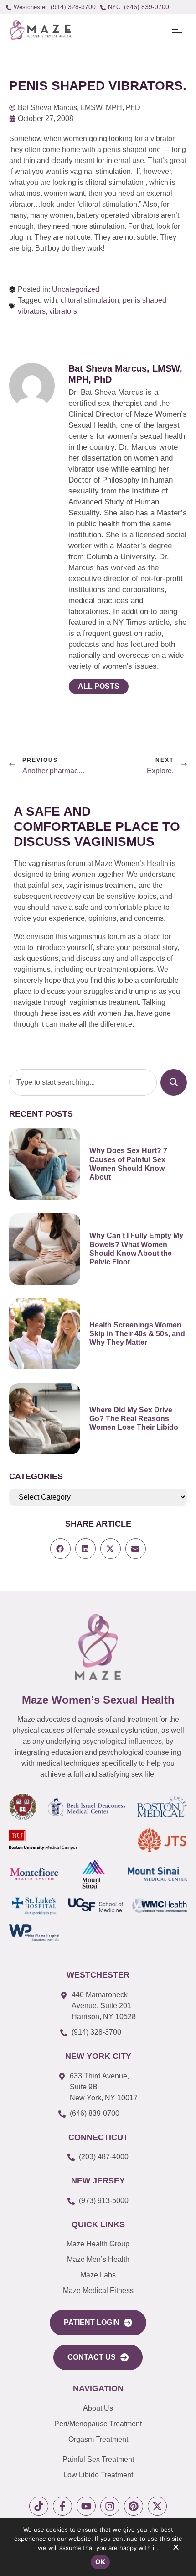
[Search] (174, 1082)
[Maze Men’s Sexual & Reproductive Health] (98, 1647)
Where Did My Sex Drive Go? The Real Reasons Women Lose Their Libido (134, 1419)
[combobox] (83, 1082)
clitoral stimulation (90, 300)
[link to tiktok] (39, 2506)
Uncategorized (76, 289)
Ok (100, 2562)
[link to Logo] (40, 30)
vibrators (63, 311)
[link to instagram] (110, 2506)
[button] (177, 30)
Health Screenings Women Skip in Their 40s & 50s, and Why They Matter (137, 1334)
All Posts (99, 686)
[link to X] (157, 2506)
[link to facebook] (62, 2506)
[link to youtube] (86, 2506)
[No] (175, 2549)
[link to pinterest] (134, 2506)
